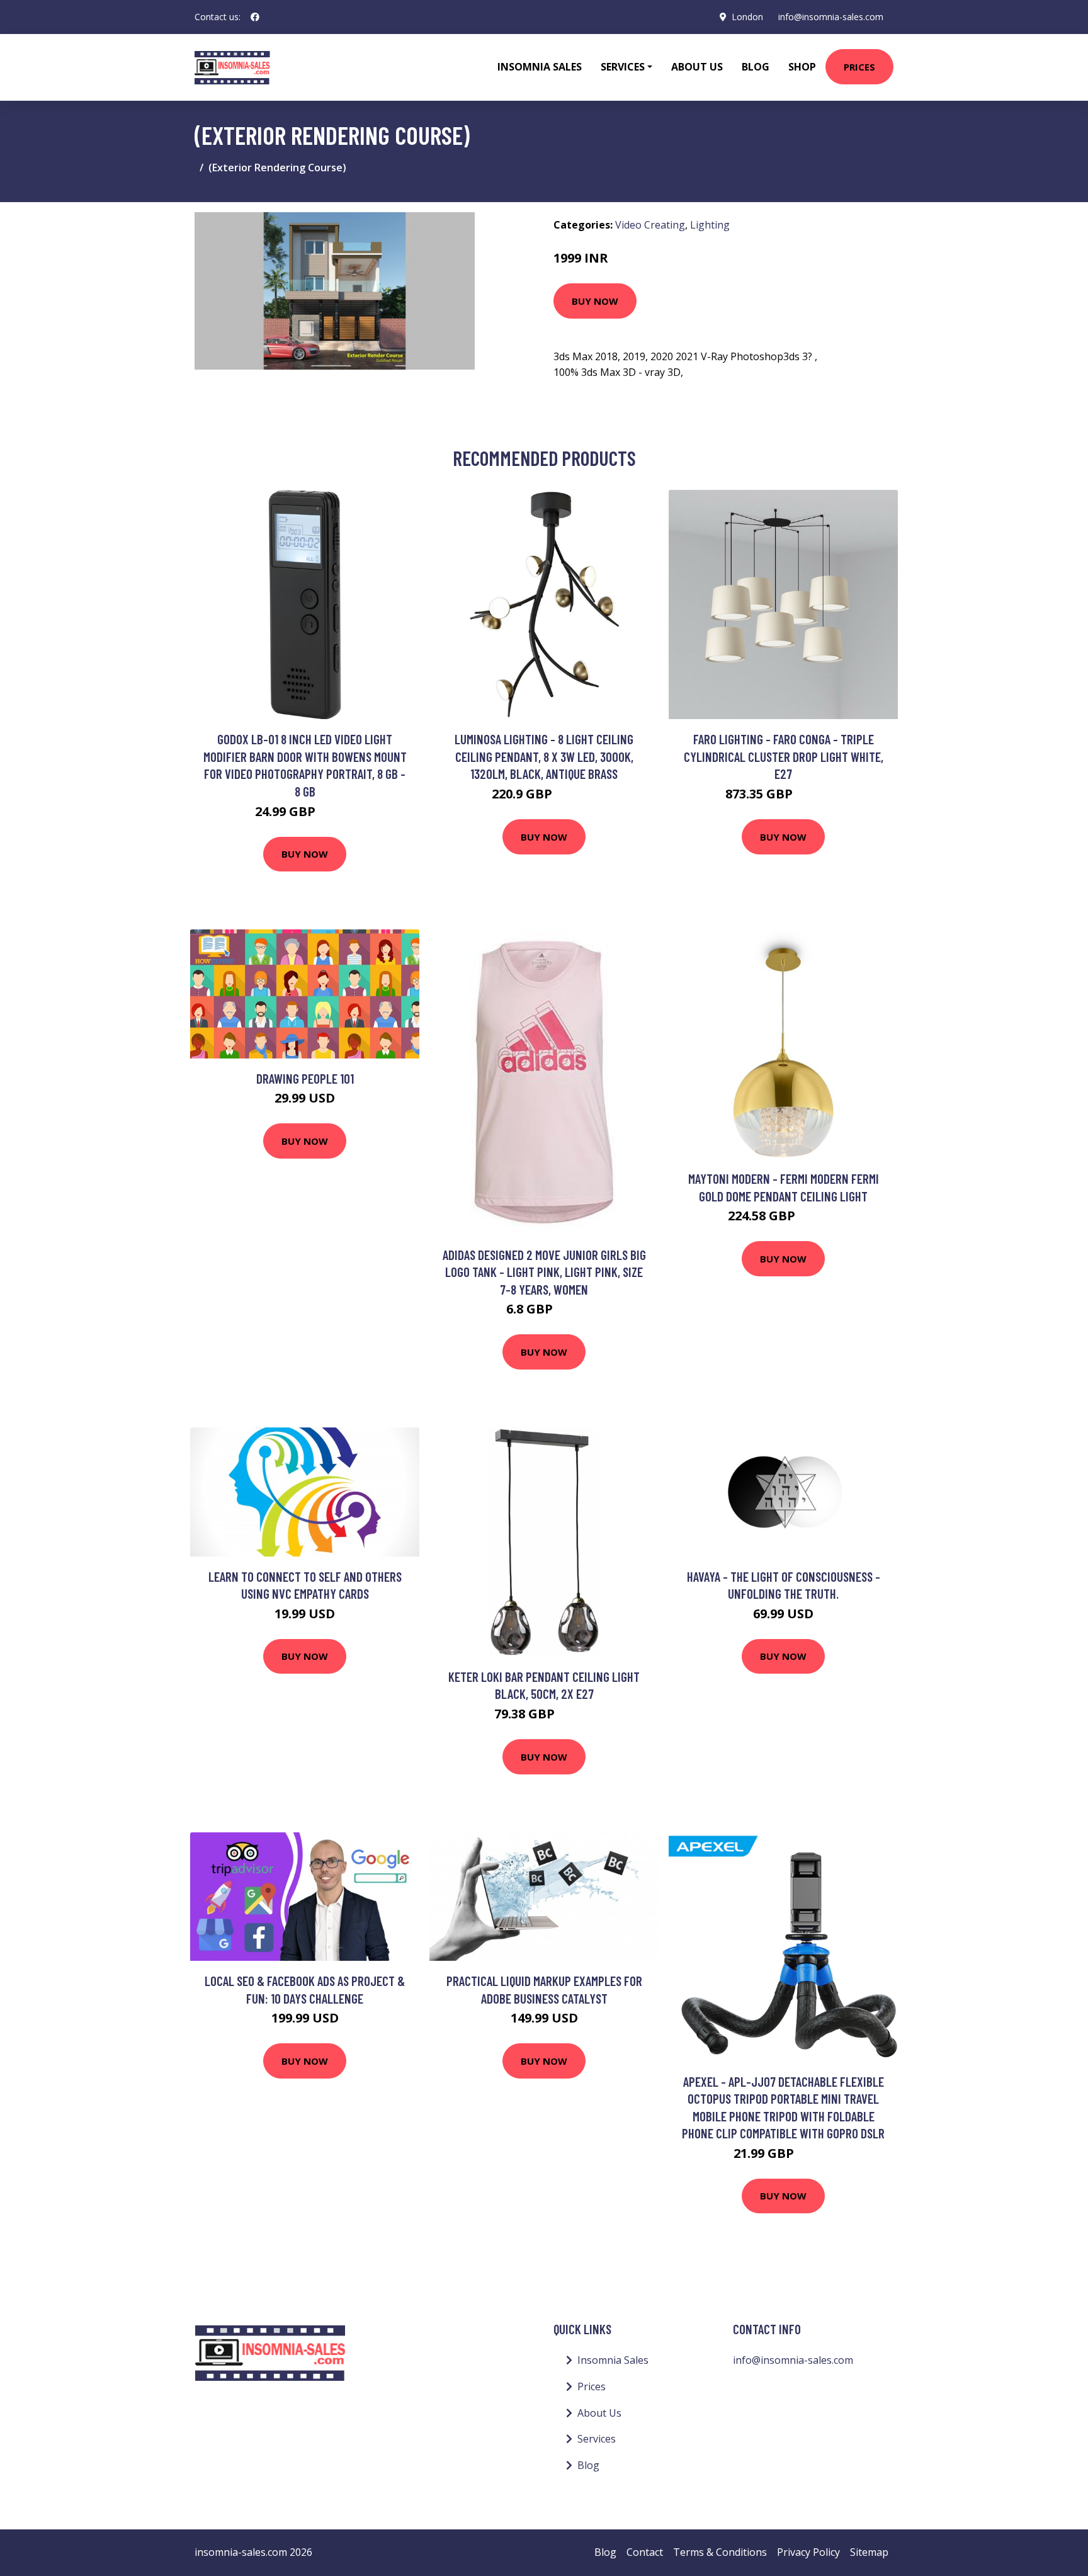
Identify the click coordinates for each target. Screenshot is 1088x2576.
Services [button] (623, 67)
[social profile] (255, 17)
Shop (802, 67)
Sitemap (869, 2552)
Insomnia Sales (540, 67)
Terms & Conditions (720, 2552)
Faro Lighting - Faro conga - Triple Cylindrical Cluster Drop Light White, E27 (784, 756)
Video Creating (650, 225)
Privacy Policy (808, 2552)
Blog (756, 67)
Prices (859, 67)
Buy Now (595, 301)
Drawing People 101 (305, 1078)
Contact (645, 2552)
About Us (697, 67)
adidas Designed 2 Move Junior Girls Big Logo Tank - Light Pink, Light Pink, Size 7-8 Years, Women (544, 1272)
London (747, 17)
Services (597, 2439)
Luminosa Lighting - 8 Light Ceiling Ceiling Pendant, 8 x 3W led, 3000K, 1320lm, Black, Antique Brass (544, 756)
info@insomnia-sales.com (831, 17)
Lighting (710, 225)
